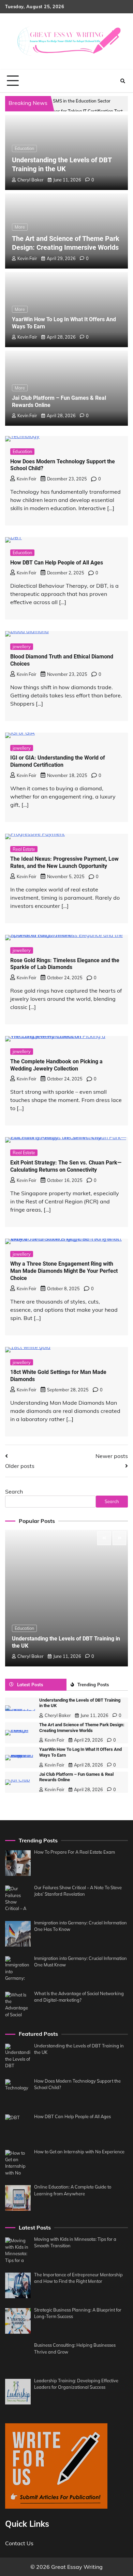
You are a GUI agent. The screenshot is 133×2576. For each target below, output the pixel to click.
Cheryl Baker (31, 180)
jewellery (22, 646)
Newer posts (112, 1456)
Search (14, 1491)
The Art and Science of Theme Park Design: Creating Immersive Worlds (82, 1728)
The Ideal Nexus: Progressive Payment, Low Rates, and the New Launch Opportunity (64, 862)
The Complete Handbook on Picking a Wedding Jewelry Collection (56, 1065)
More (20, 227)
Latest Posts (30, 1685)
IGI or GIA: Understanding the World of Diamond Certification (58, 761)
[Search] (123, 81)
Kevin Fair (27, 258)
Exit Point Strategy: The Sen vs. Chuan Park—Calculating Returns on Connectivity (66, 1166)
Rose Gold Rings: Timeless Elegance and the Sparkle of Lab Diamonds (65, 964)
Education (24, 148)
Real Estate (24, 849)
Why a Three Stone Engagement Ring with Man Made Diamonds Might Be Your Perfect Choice (64, 1271)
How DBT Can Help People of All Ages (57, 563)
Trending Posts (93, 1685)
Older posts (20, 1466)
